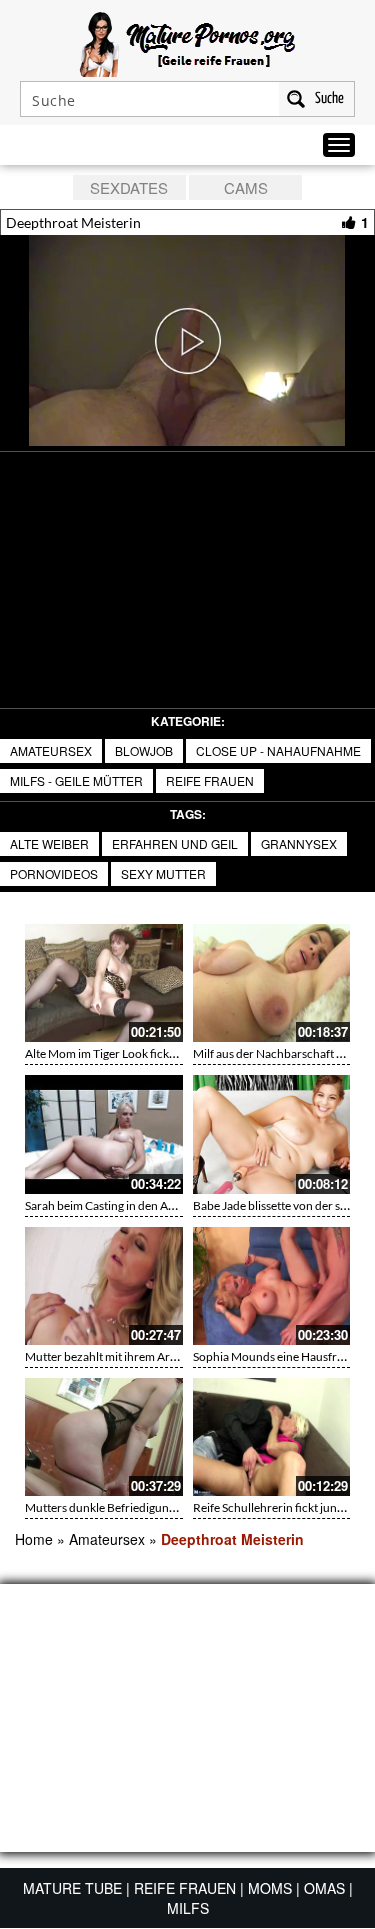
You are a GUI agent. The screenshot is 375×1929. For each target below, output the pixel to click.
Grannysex (299, 843)
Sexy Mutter (163, 873)
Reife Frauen (210, 780)
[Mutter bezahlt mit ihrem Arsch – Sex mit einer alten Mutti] (104, 1286)
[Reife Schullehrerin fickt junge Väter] (272, 1437)
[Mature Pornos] (187, 42)
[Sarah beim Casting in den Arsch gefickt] (104, 1134)
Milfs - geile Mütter (76, 780)
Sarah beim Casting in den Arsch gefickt (126, 1205)
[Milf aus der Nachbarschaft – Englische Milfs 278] (272, 983)
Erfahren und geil (175, 843)
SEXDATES (129, 187)
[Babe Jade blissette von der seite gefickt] (272, 1134)
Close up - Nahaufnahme (278, 750)
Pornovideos (54, 873)
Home (34, 1539)
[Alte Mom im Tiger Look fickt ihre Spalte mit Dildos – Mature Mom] (104, 983)
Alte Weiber (49, 843)
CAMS (246, 187)
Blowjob (144, 750)
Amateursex (51, 750)
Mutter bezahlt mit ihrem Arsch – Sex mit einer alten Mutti (174, 1356)
